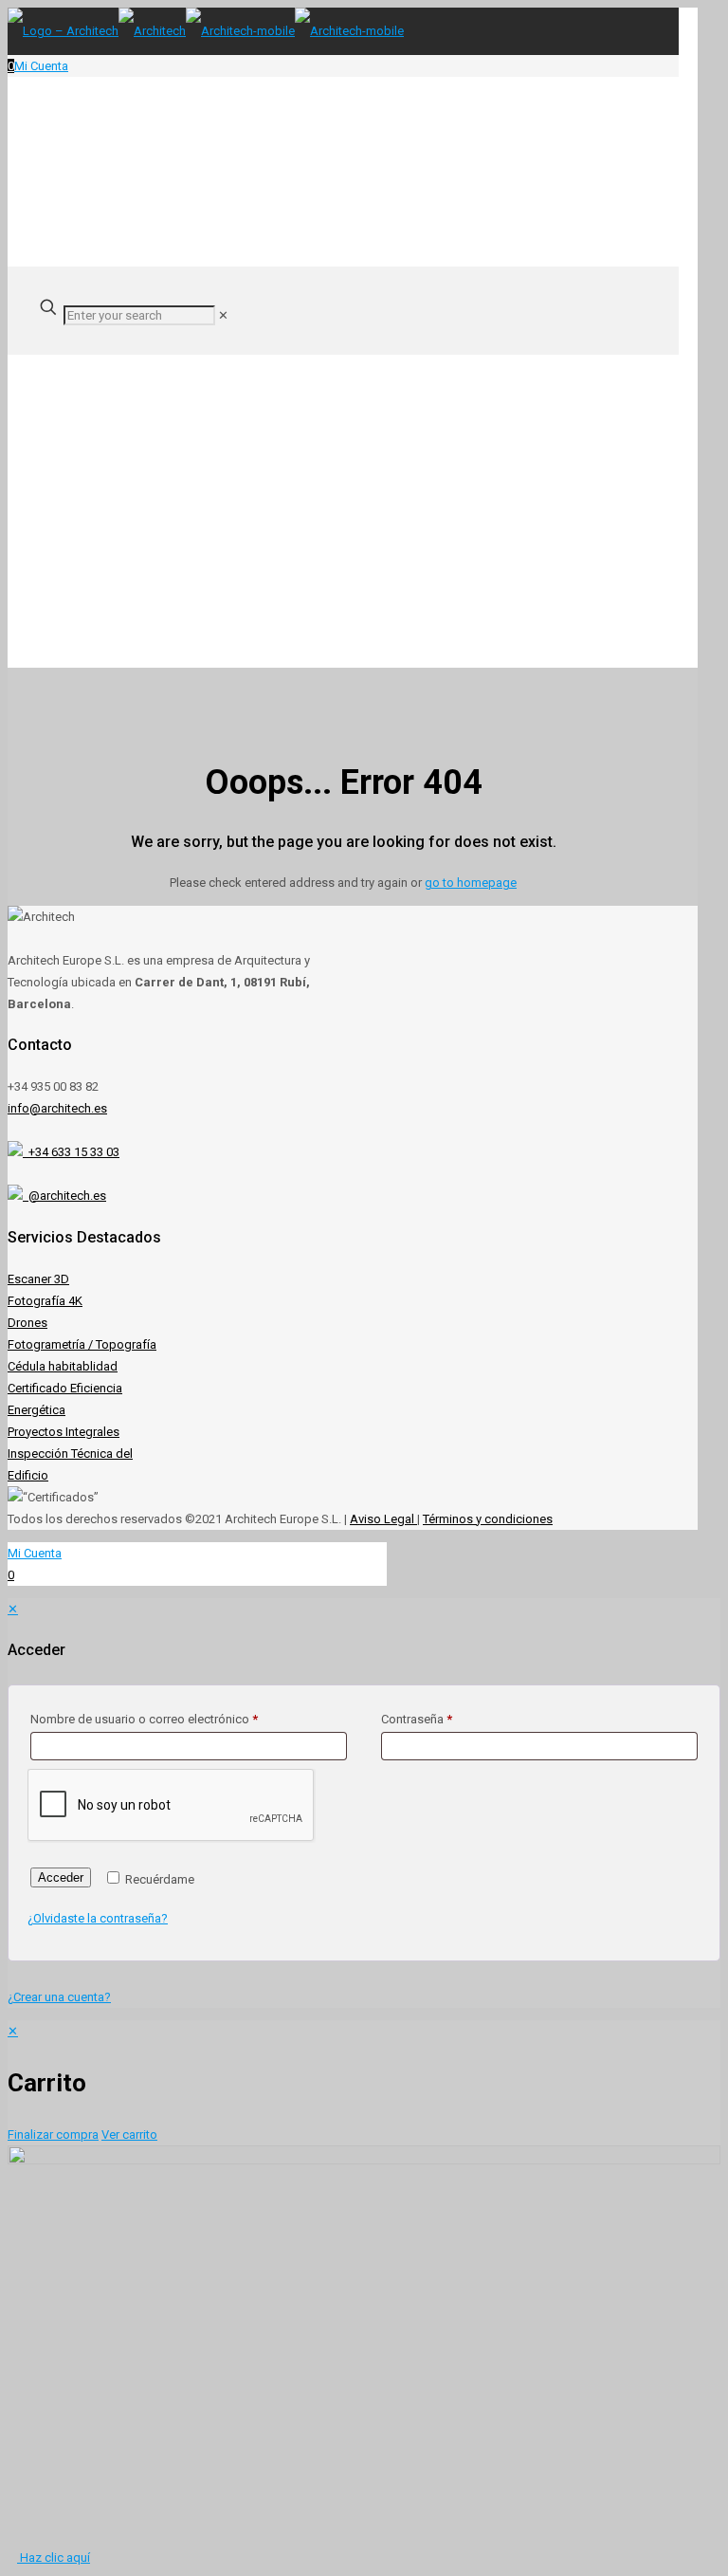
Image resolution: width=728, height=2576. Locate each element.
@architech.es (64, 1196)
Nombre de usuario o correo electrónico (144, 1719)
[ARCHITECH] (206, 31)
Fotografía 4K (45, 1301)
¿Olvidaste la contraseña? (98, 1918)
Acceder (61, 1877)
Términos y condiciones (488, 1519)
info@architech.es (57, 1108)
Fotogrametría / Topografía (82, 1344)
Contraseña (417, 1719)
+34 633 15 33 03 (71, 1152)
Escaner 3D (38, 1279)
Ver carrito (129, 2134)
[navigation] (364, 2083)
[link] (223, 315)
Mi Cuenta (41, 66)
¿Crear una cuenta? (59, 1997)
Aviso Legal (383, 1519)
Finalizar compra (53, 2134)
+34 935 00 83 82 (53, 1086)
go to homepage (471, 883)
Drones (27, 1323)
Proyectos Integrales (64, 1432)
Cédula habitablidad (63, 1366)
